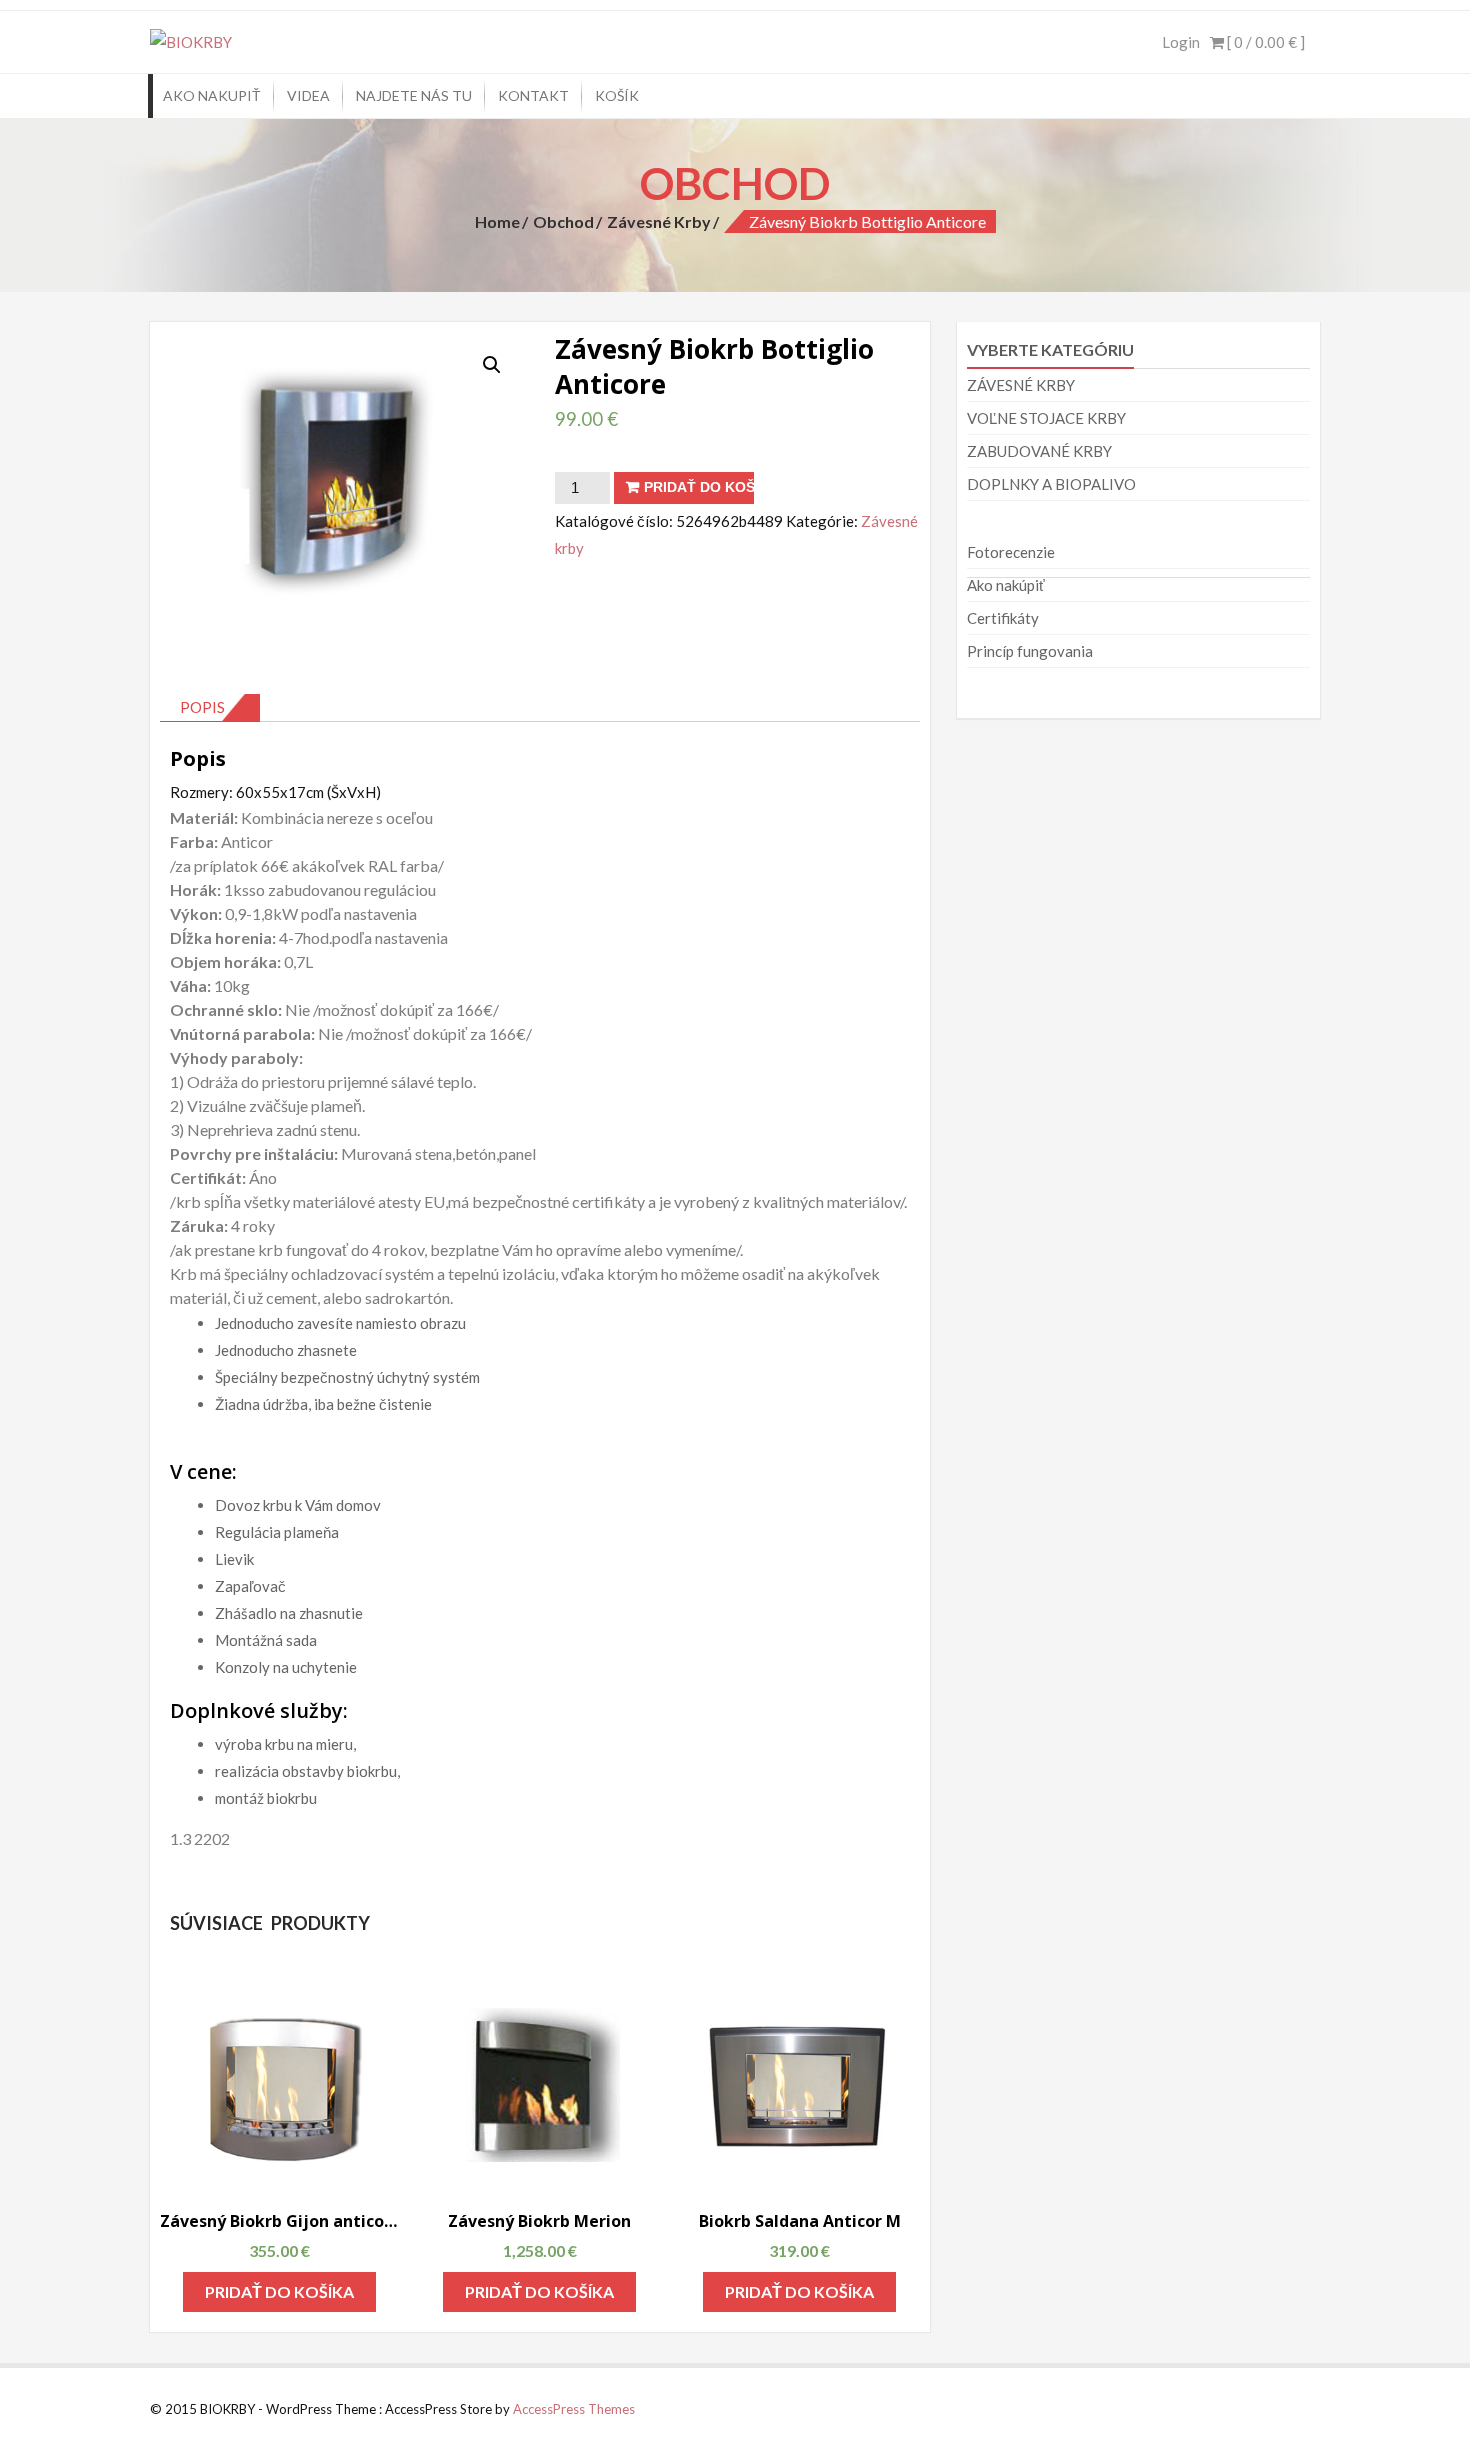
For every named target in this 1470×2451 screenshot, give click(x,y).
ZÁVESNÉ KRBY (1021, 385)
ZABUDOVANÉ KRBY (1039, 451)
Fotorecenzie (1011, 552)
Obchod (563, 221)
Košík (617, 95)
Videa (308, 95)
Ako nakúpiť (1006, 585)
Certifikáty (1003, 618)
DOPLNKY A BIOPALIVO (1051, 484)
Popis (202, 707)
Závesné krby (659, 221)
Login (1181, 42)
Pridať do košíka (699, 487)
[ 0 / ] (1264, 42)
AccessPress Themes (574, 2409)
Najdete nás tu (414, 95)
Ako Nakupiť (212, 95)
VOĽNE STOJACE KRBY (1046, 418)
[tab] (210, 708)
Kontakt (533, 95)
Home (497, 221)
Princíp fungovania (1030, 651)
